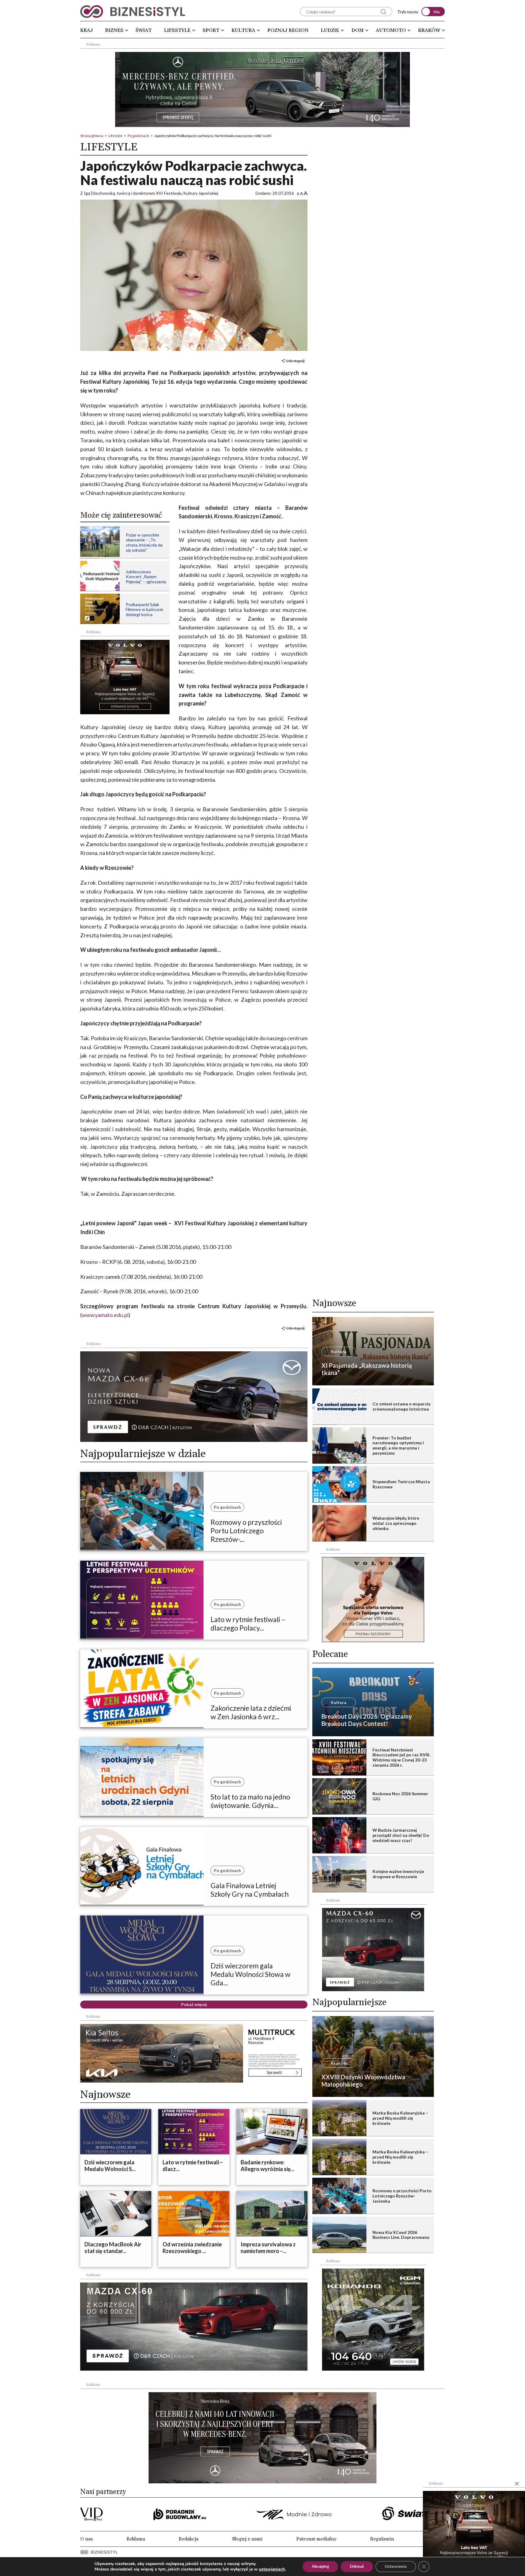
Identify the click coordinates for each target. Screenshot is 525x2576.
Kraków (429, 30)
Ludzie (330, 30)
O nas (86, 2539)
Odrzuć (357, 2566)
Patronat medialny (316, 2539)
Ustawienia (396, 2566)
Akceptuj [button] (320, 2566)
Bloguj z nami (247, 2539)
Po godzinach (138, 136)
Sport (211, 30)
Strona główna (92, 136)
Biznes (114, 30)
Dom (358, 30)
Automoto (391, 30)
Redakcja (189, 2539)
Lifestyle (177, 30)
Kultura (243, 30)
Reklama (136, 2539)
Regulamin (382, 2539)
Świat (144, 30)
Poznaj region (288, 30)
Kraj (87, 30)
